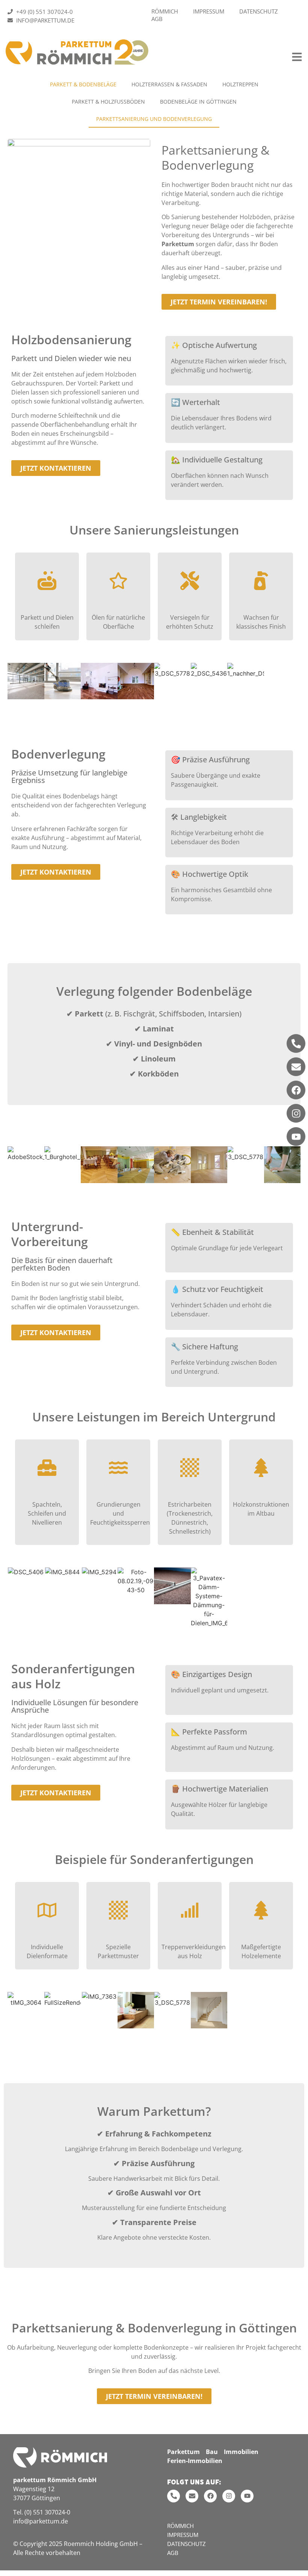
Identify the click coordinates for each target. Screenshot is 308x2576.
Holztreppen (240, 84)
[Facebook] (296, 1090)
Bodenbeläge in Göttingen (198, 102)
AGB (157, 19)
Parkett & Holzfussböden (108, 102)
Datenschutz (259, 11)
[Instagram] (296, 1113)
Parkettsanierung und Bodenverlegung (154, 119)
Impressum (209, 11)
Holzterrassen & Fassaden (169, 84)
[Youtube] (296, 1137)
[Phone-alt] (296, 1043)
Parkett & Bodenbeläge (83, 84)
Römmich (165, 11)
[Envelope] (296, 1067)
